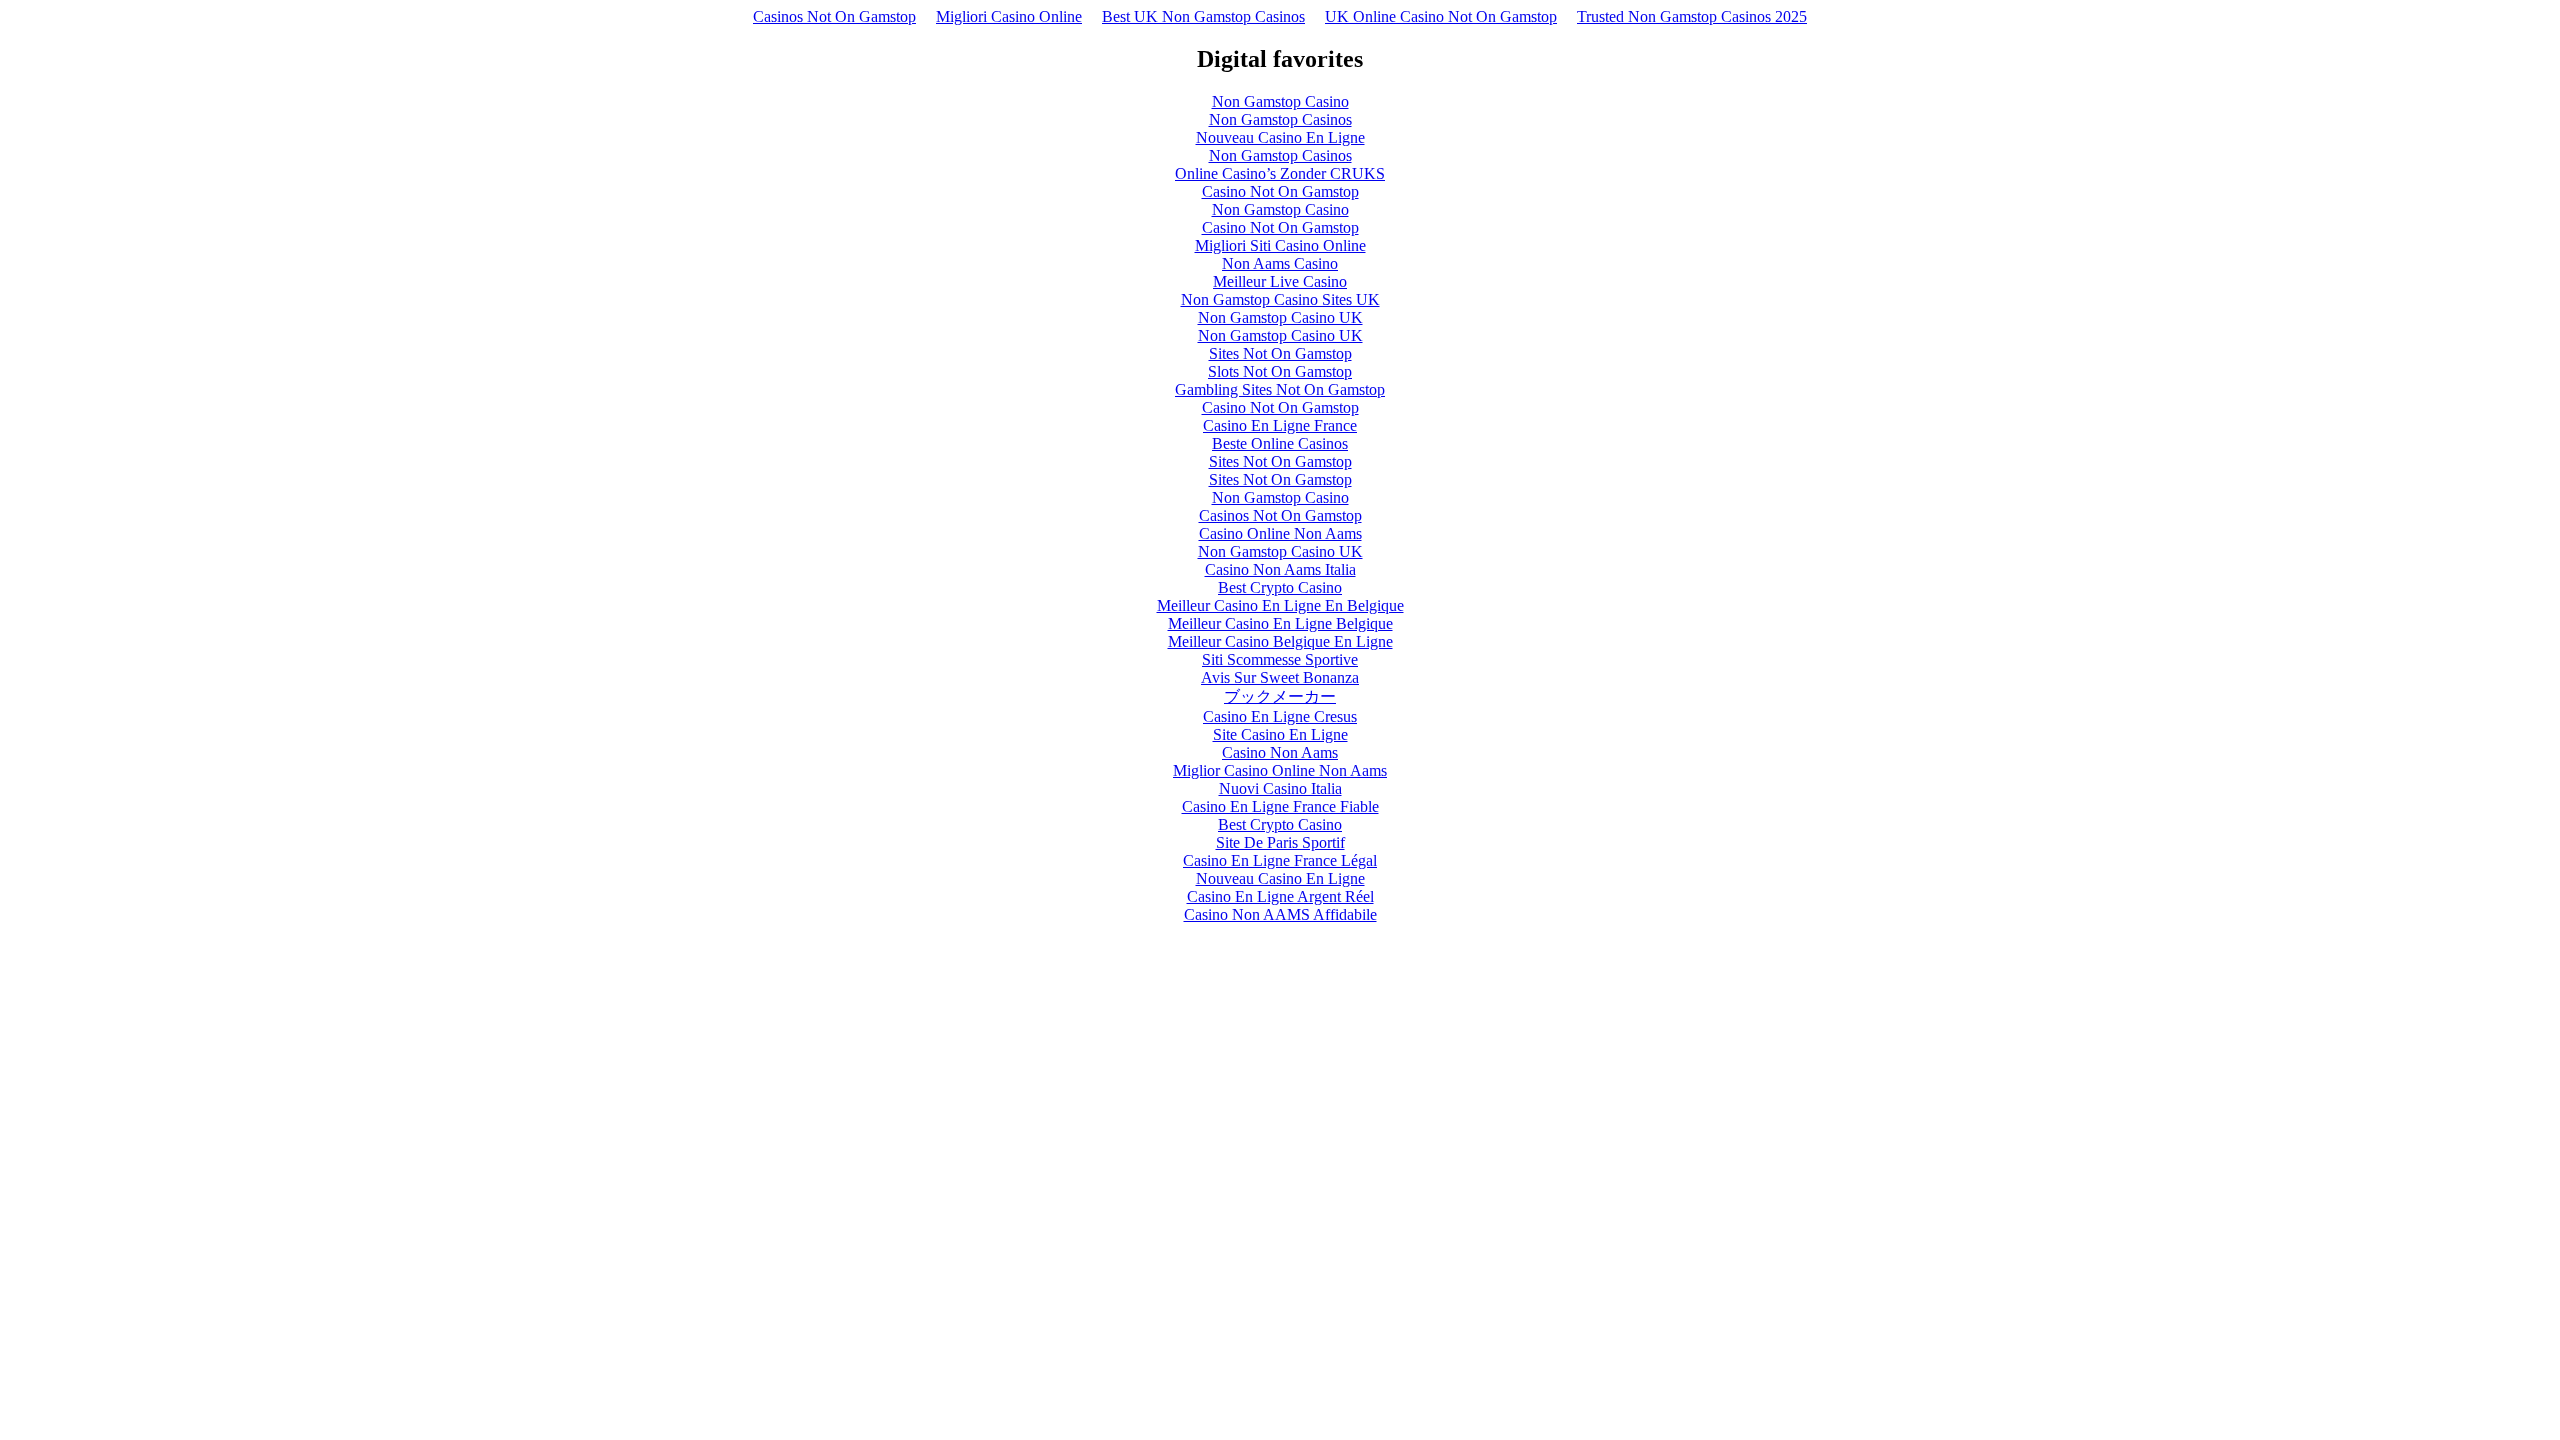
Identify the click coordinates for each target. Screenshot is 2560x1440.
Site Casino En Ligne (1280, 734)
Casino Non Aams (1280, 752)
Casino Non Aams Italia (1280, 569)
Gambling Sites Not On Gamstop (1280, 389)
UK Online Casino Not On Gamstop (1441, 16)
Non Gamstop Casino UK (1280, 317)
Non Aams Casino (1280, 263)
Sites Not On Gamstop (1280, 353)
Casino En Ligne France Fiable (1280, 806)
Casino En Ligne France (1280, 425)
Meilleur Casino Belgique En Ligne (1280, 641)
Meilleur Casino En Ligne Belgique (1280, 623)
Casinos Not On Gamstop (834, 16)
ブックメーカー (1280, 696)
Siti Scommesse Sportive (1280, 659)
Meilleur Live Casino (1280, 281)
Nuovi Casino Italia (1280, 788)
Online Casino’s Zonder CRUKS (1280, 173)
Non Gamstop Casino (1280, 101)
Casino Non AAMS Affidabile (1280, 914)
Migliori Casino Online (1009, 16)
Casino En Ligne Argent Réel (1280, 896)
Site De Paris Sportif (1280, 842)
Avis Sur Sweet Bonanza (1280, 677)
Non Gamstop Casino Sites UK (1280, 299)
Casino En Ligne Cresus (1280, 716)
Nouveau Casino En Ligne (1280, 137)
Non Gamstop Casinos (1280, 119)
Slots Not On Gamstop (1280, 371)
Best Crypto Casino (1280, 587)
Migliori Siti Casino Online (1280, 245)
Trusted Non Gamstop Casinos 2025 (1692, 16)
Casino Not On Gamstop (1280, 191)
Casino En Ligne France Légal (1280, 860)
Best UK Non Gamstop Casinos (1203, 16)
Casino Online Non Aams (1280, 533)
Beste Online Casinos (1280, 443)
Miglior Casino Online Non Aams (1280, 770)
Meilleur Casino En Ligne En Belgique (1280, 605)
